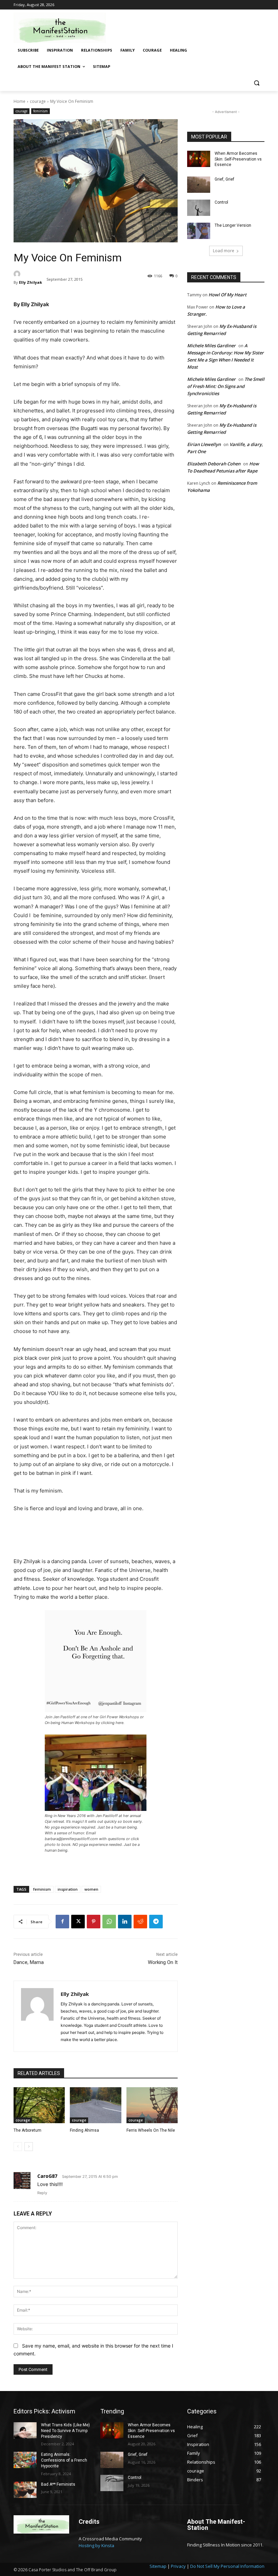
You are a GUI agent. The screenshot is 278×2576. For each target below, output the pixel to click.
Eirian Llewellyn (204, 444)
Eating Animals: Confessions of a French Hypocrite (64, 2460)
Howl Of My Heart (227, 295)
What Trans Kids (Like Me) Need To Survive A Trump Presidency (65, 2431)
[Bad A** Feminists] (25, 2490)
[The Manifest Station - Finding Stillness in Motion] (60, 28)
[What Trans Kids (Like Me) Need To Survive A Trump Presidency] (25, 2430)
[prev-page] (18, 2147)
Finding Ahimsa (84, 2130)
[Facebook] (62, 1922)
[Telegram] (156, 1922)
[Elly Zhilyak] (28, 274)
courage (38, 101)
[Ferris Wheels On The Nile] (152, 2105)
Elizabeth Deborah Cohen (214, 464)
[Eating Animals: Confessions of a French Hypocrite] (25, 2460)
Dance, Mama (29, 1962)
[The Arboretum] (39, 2105)
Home (19, 101)
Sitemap (158, 2566)
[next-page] (29, 2147)
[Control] (199, 208)
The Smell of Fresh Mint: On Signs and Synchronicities (226, 386)
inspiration (68, 1889)
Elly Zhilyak (31, 282)
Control (221, 202)
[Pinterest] (94, 1922)
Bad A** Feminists (58, 2484)
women (91, 1889)
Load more (224, 251)
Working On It (163, 1962)
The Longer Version (233, 225)
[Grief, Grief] (199, 185)
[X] (78, 1922)
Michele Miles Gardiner (211, 346)
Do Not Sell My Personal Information (227, 2566)
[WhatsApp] (109, 1922)
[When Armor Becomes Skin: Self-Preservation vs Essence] (199, 159)
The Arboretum (27, 2130)
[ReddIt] (140, 1922)
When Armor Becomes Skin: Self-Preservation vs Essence (238, 159)
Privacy (178, 2566)
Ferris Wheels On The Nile (151, 2130)
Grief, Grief (224, 179)
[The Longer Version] (199, 231)
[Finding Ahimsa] (95, 2105)
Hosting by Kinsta (96, 2545)
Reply (42, 2193)
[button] (256, 83)
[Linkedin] (125, 1922)
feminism (41, 111)
